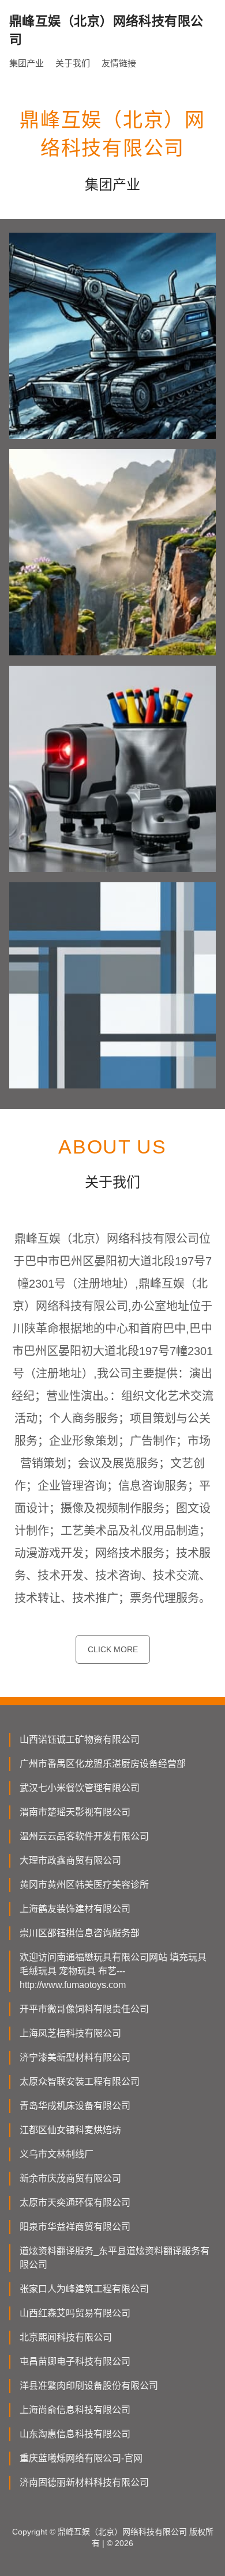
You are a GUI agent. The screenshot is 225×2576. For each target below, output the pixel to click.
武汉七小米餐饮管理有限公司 (80, 1788)
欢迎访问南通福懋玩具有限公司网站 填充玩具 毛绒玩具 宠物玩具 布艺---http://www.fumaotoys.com (113, 1971)
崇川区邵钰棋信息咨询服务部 (80, 1933)
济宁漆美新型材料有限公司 (75, 2057)
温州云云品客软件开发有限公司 (84, 1836)
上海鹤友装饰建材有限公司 (75, 1909)
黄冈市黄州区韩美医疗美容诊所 (84, 1885)
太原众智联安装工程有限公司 (80, 2082)
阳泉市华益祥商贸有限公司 (75, 2227)
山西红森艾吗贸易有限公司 (75, 2313)
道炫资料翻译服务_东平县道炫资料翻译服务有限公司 (115, 2258)
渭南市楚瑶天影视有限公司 (75, 1812)
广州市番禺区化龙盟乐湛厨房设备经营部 (103, 1764)
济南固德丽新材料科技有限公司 (84, 2482)
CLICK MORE (113, 1649)
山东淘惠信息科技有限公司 (75, 2434)
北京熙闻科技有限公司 (66, 2337)
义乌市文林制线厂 (57, 2154)
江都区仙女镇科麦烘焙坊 (70, 2130)
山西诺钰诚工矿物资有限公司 (80, 1740)
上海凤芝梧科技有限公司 (70, 2033)
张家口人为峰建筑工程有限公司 (84, 2289)
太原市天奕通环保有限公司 (75, 2203)
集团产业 (27, 63)
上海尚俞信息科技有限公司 (75, 2410)
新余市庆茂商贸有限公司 (70, 2178)
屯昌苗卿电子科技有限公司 (75, 2361)
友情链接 (119, 63)
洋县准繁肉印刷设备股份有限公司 (89, 2386)
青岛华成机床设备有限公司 (75, 2106)
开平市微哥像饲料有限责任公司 (84, 2009)
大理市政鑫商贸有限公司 (70, 1860)
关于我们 (73, 63)
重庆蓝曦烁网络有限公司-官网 (81, 2458)
